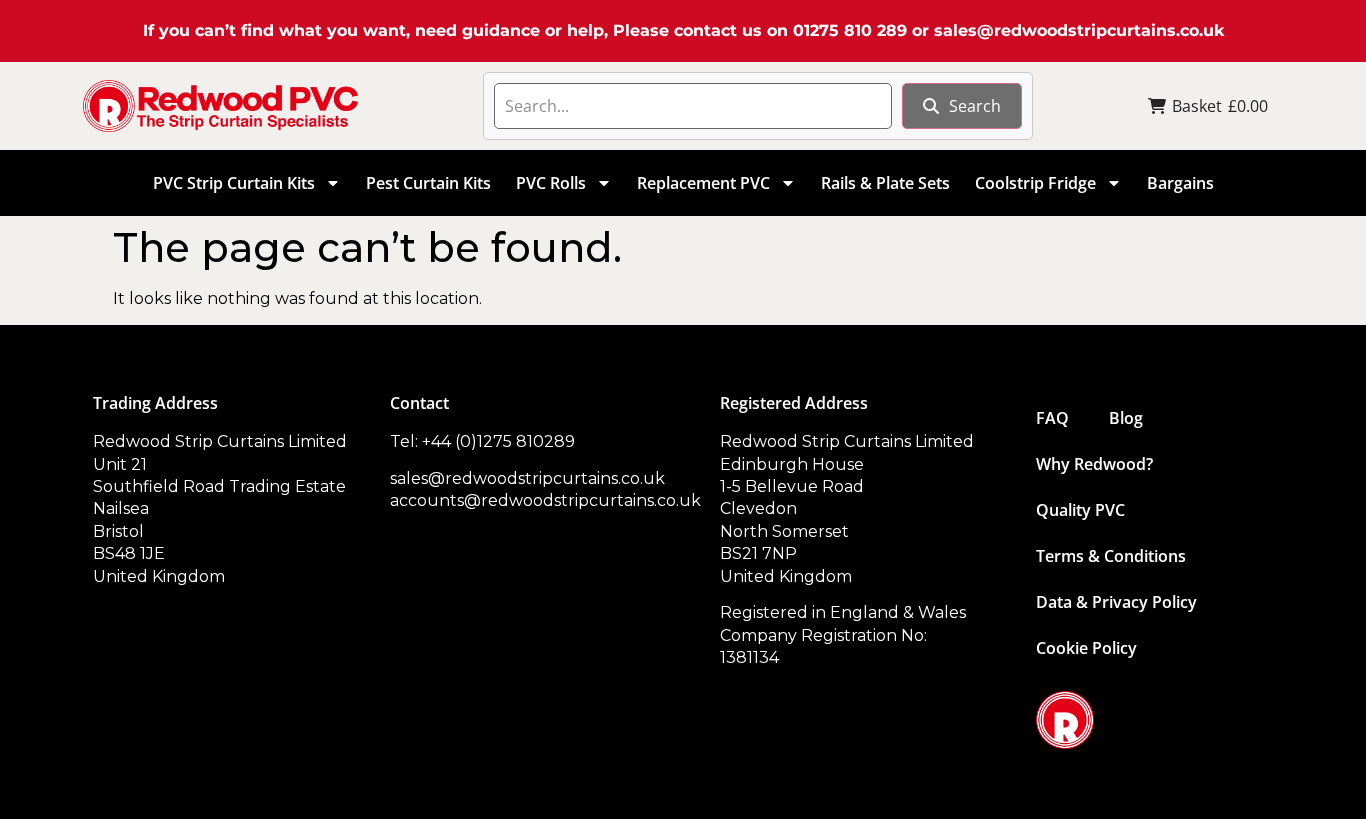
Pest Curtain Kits (428, 183)
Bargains (1180, 183)
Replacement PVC (703, 183)
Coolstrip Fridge (1035, 183)
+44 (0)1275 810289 (498, 441)
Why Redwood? (1094, 464)
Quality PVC (1080, 510)
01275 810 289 (850, 30)
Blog (1126, 418)
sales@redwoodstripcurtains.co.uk (1079, 30)
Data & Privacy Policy (1116, 602)
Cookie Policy (1086, 648)
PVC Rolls (551, 183)
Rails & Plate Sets (885, 183)
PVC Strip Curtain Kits (234, 183)
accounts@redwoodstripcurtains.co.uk (545, 500)
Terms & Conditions (1111, 556)
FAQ (1052, 418)
